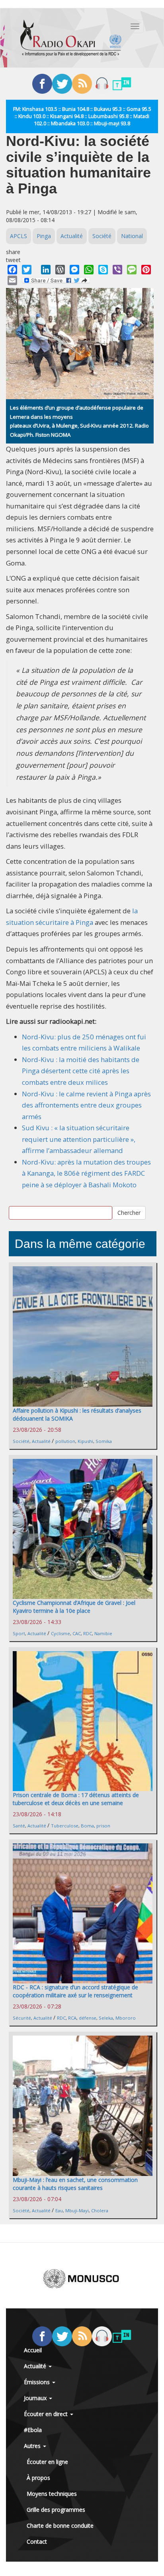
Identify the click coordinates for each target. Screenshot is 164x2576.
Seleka (106, 2018)
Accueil (33, 2350)
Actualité (72, 236)
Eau (59, 2210)
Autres (33, 2446)
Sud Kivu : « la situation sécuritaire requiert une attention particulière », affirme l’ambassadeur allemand (79, 1139)
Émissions (38, 2382)
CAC (77, 1633)
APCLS (19, 236)
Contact (37, 2542)
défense (88, 2018)
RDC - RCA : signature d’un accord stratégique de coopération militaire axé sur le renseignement (75, 1991)
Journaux (36, 2398)
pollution (65, 1441)
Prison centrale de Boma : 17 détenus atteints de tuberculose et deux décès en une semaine (76, 1799)
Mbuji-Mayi (77, 2210)
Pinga (44, 236)
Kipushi (85, 1441)
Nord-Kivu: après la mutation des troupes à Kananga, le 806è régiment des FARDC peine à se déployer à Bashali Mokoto (86, 1173)
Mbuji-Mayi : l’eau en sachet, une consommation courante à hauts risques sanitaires (75, 2184)
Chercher (129, 1213)
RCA (72, 2018)
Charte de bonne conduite (60, 2526)
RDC (88, 1633)
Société (102, 236)
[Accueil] (71, 38)
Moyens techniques (52, 2494)
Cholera (100, 2210)
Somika (104, 1441)
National (132, 236)
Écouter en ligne (47, 2462)
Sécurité (22, 2018)
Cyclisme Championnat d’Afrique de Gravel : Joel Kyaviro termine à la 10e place (74, 1607)
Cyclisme (61, 1633)
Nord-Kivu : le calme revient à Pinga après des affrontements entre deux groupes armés (86, 1105)
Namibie (103, 1633)
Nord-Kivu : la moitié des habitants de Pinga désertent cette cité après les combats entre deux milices (81, 1071)
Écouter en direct (47, 2414)
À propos (38, 2478)
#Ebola (33, 2430)
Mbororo (126, 2018)
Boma (87, 1826)
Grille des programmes (56, 2510)
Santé (19, 1826)
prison (103, 1826)
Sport (19, 1633)
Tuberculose (65, 1826)
